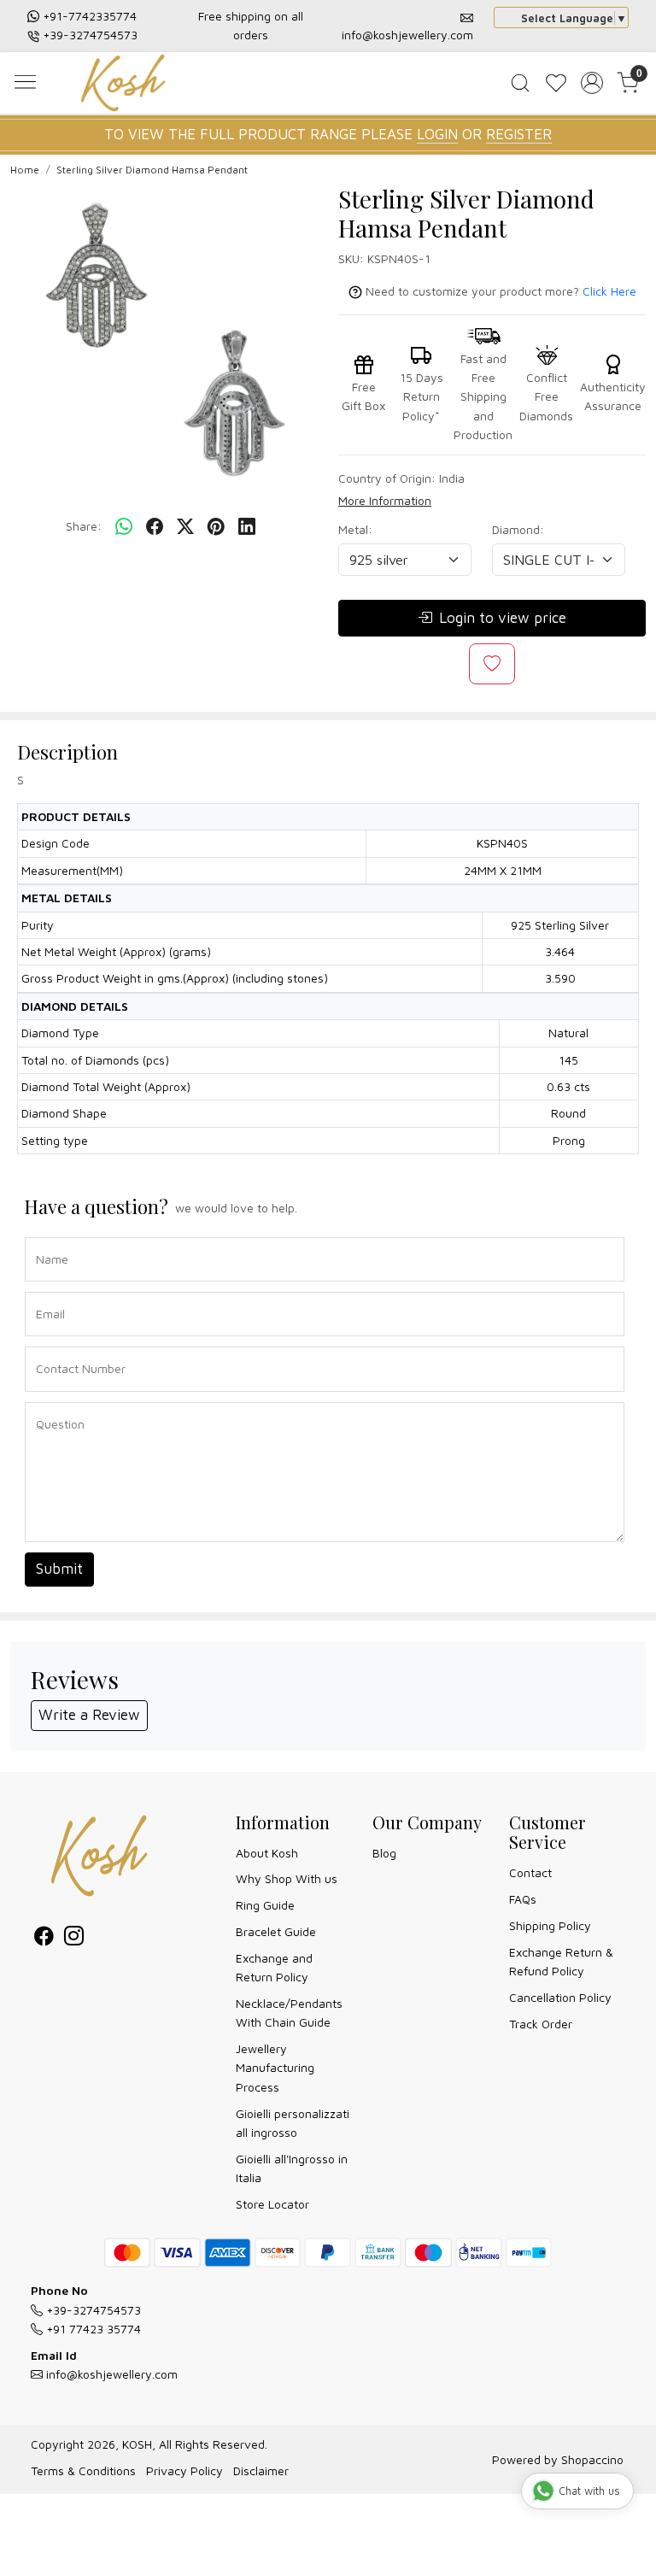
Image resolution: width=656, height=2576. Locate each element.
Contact (530, 1872)
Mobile (48, 1345)
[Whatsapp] (124, 526)
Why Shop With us (287, 1878)
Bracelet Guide (276, 1931)
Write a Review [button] (89, 1715)
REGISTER (519, 134)
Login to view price (503, 618)
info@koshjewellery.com (407, 35)
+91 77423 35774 (92, 2329)
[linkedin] (247, 526)
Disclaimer (261, 2470)
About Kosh (267, 1853)
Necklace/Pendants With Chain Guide (289, 2013)
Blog (384, 1853)
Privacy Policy (184, 2470)
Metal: (355, 529)
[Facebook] (44, 1938)
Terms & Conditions (83, 2470)
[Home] (127, 85)
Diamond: (518, 529)
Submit (59, 1569)
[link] (520, 83)
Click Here (609, 291)
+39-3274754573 (90, 35)
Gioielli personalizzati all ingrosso (293, 2123)
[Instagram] (74, 1938)
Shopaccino (592, 2459)
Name (47, 1236)
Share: (84, 526)
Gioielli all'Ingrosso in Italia (292, 2168)
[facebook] (155, 526)
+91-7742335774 (90, 16)
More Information (385, 500)
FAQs (523, 1899)
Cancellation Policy (560, 1997)
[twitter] (185, 526)
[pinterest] (216, 526)
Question (54, 1401)
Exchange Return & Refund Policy (561, 1961)
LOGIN (437, 134)
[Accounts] (592, 83)
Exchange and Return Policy (274, 1967)
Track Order (541, 2024)
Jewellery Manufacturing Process (275, 2068)
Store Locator (272, 2204)
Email (47, 1291)
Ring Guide (265, 1905)
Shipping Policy (550, 1925)
